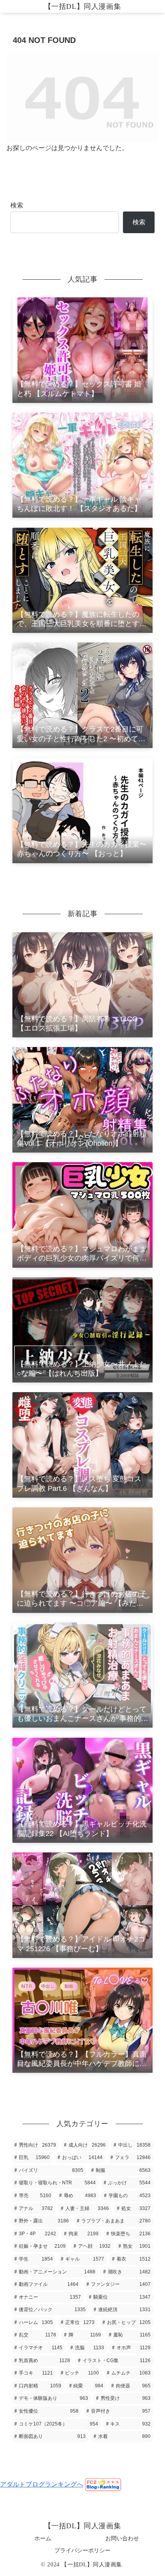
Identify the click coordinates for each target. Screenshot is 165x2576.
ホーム (43, 2538)
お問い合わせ (122, 2538)
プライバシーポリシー (82, 2550)
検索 (17, 205)
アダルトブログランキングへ (42, 2484)
